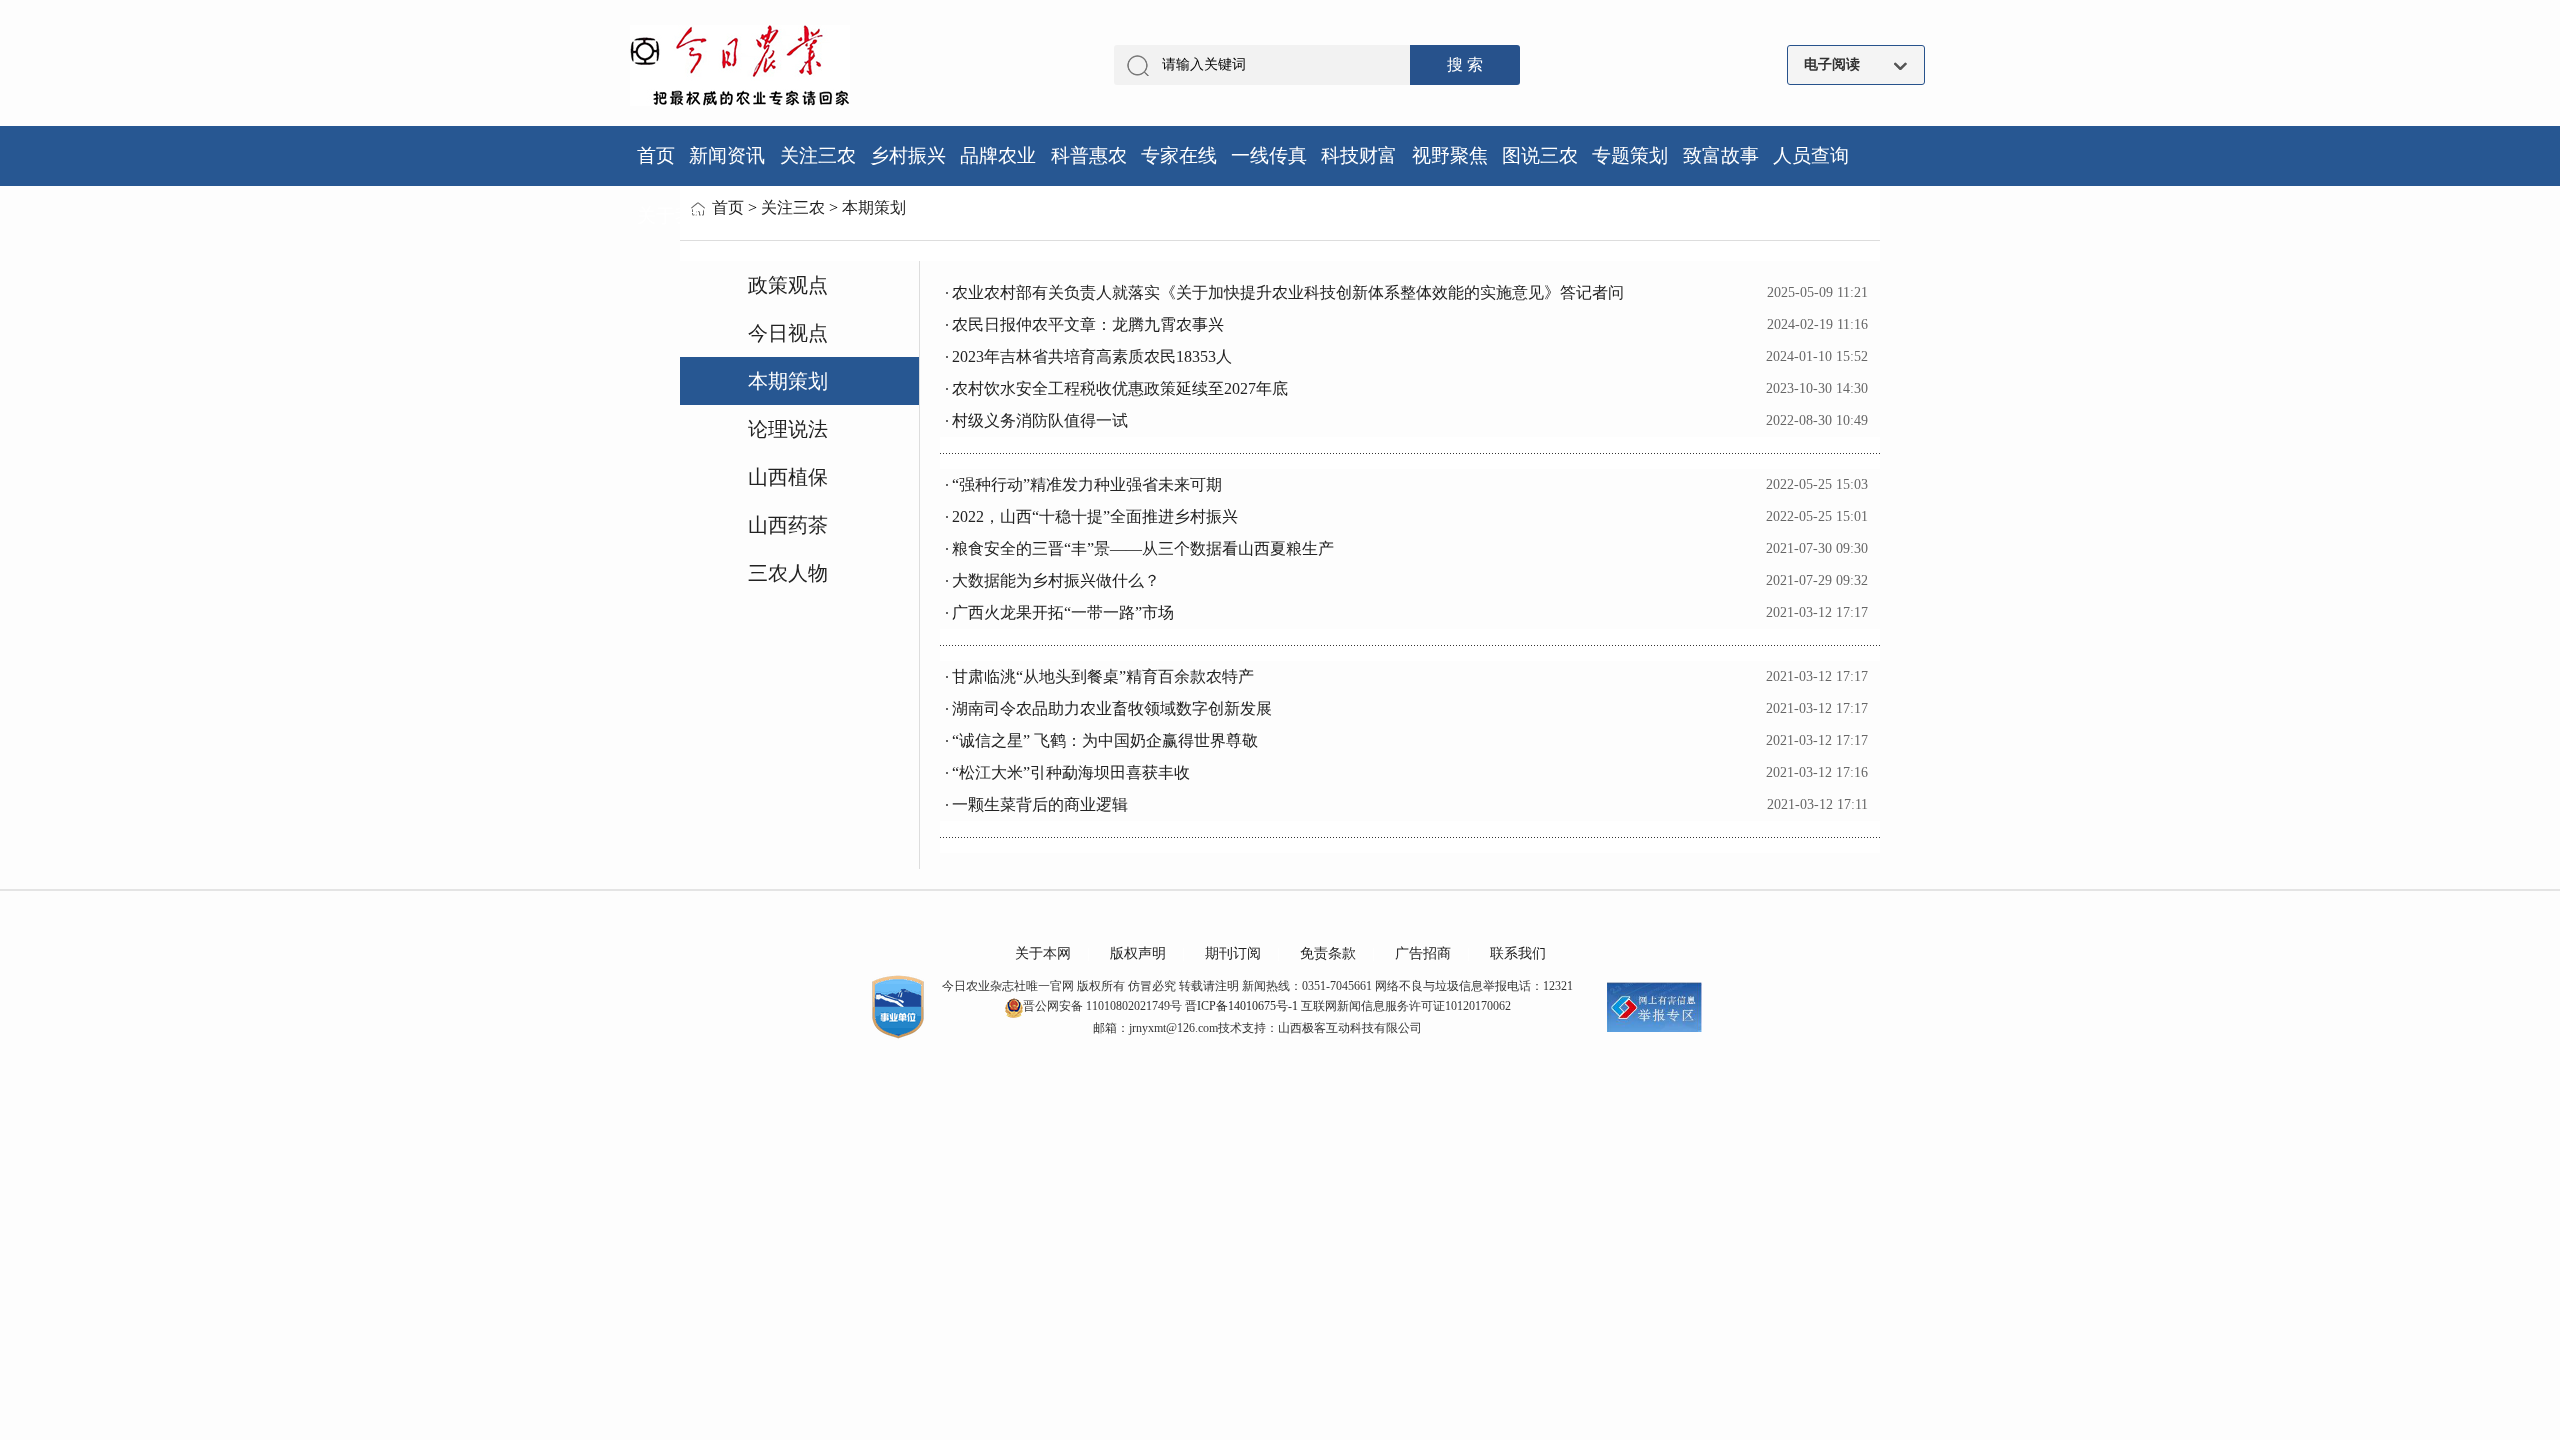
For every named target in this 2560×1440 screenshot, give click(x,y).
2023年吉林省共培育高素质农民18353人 (1092, 356)
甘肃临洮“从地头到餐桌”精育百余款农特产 (1103, 676)
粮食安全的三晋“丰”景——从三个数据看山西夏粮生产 (1143, 548)
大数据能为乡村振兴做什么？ (1056, 580)
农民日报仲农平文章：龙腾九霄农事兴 (1088, 324)
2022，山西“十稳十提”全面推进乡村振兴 (1095, 516)
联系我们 (1518, 953)
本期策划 (874, 207)
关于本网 (1043, 953)
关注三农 (793, 207)
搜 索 (1465, 64)
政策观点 (788, 285)
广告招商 (1423, 953)
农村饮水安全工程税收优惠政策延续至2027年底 (1120, 388)
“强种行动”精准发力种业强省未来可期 (1087, 484)
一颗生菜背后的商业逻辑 (1040, 804)
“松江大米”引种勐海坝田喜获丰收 (1071, 772)
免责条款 (1328, 953)
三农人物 (788, 573)
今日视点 (788, 333)
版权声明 (1138, 953)
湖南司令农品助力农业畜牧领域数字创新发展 (1112, 708)
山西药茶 (788, 525)
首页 (728, 207)
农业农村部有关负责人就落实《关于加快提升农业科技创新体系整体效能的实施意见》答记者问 (1288, 292)
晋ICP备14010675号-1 (1241, 1006)
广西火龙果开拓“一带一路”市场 (1063, 612)
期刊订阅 (1233, 953)
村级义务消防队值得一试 (1040, 420)
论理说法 (788, 429)
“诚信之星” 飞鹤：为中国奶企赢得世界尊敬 (1105, 740)
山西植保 (788, 477)
